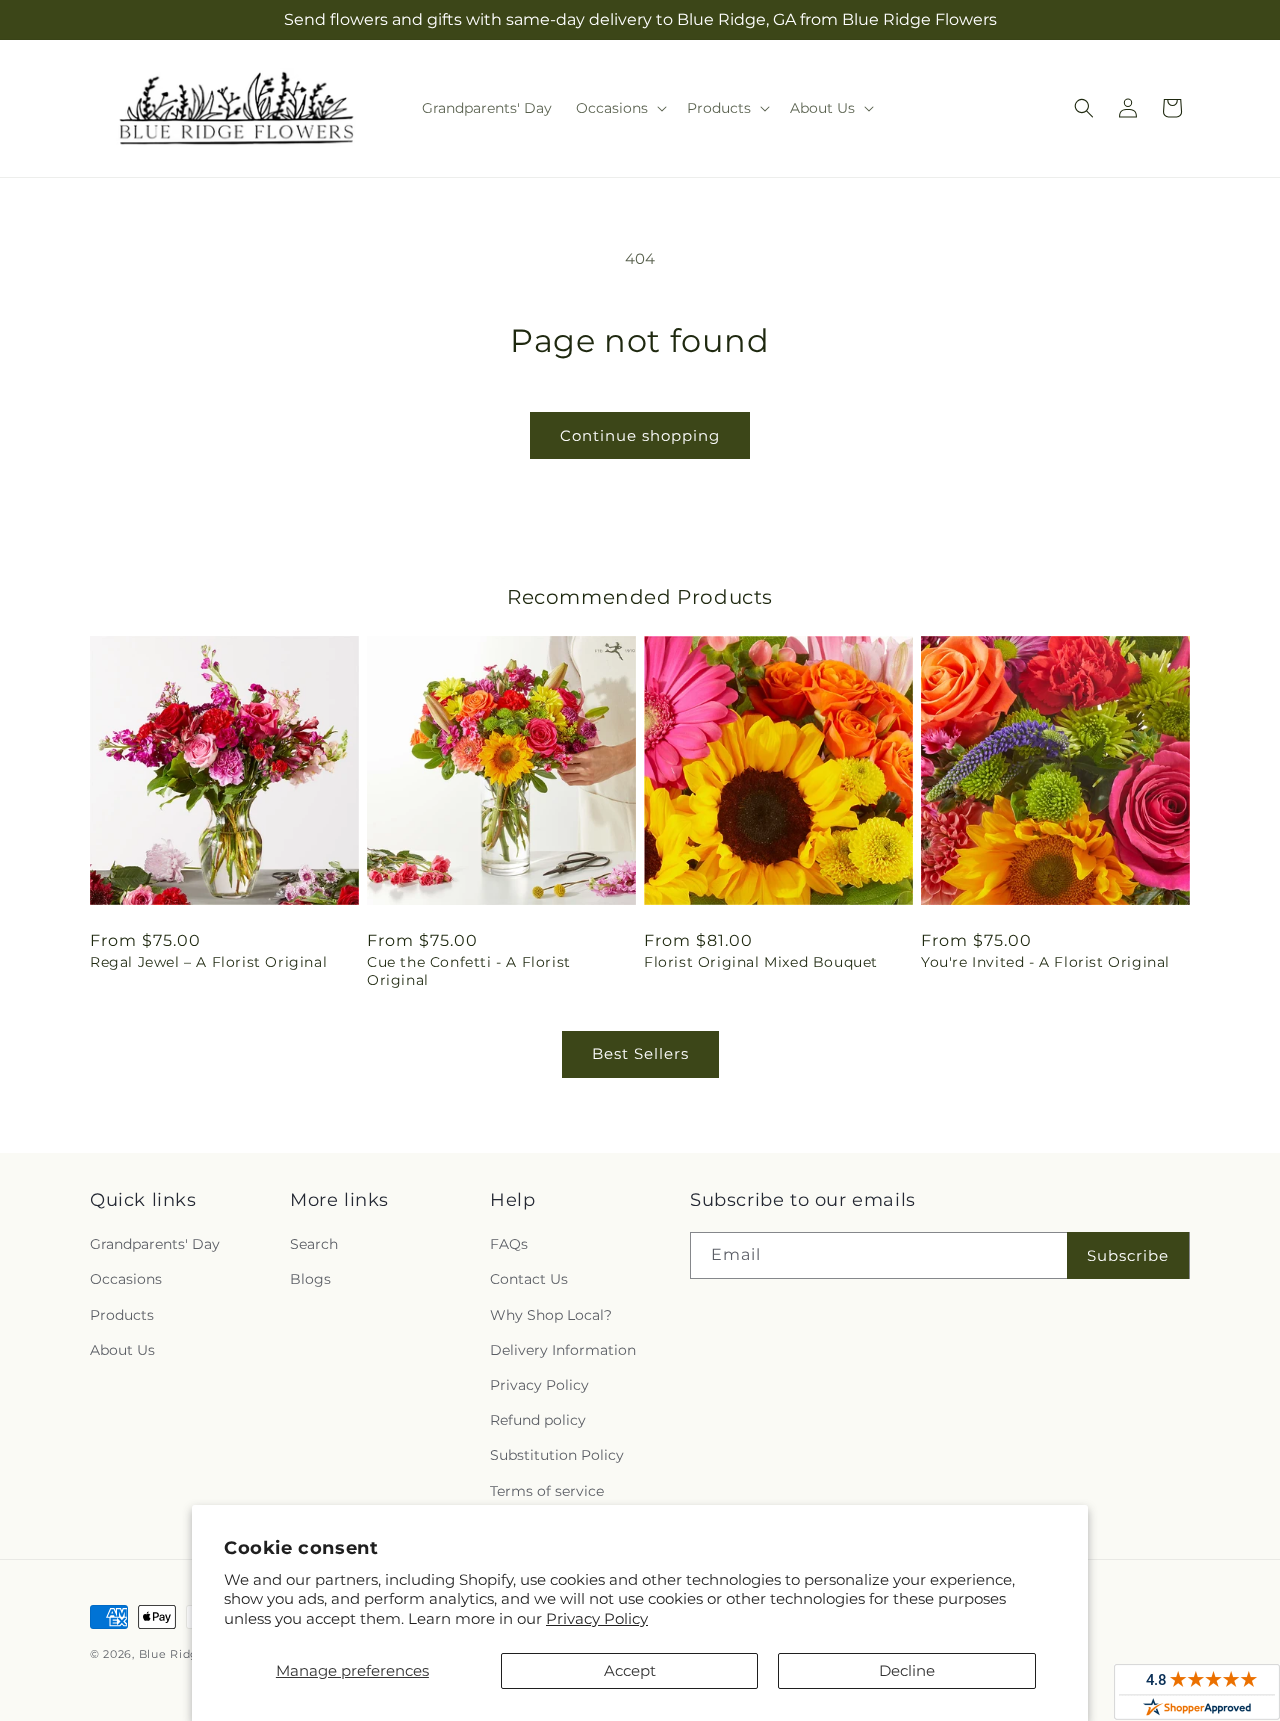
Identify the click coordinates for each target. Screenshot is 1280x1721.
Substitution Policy (557, 1456)
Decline (907, 1670)
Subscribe (1128, 1255)
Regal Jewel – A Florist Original (208, 962)
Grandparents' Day (155, 1245)
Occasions (126, 1280)
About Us (122, 1350)
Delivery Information (563, 1350)
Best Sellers (640, 1053)
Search (314, 1245)
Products (122, 1315)
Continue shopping (640, 435)
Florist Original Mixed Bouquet (761, 962)
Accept (630, 1670)
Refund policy (538, 1421)
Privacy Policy (597, 1618)
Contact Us (529, 1280)
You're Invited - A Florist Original (1045, 962)
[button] (619, 108)
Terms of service (547, 1491)
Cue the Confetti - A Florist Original (469, 971)
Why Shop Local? (551, 1315)
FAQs (509, 1245)
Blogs (310, 1280)
